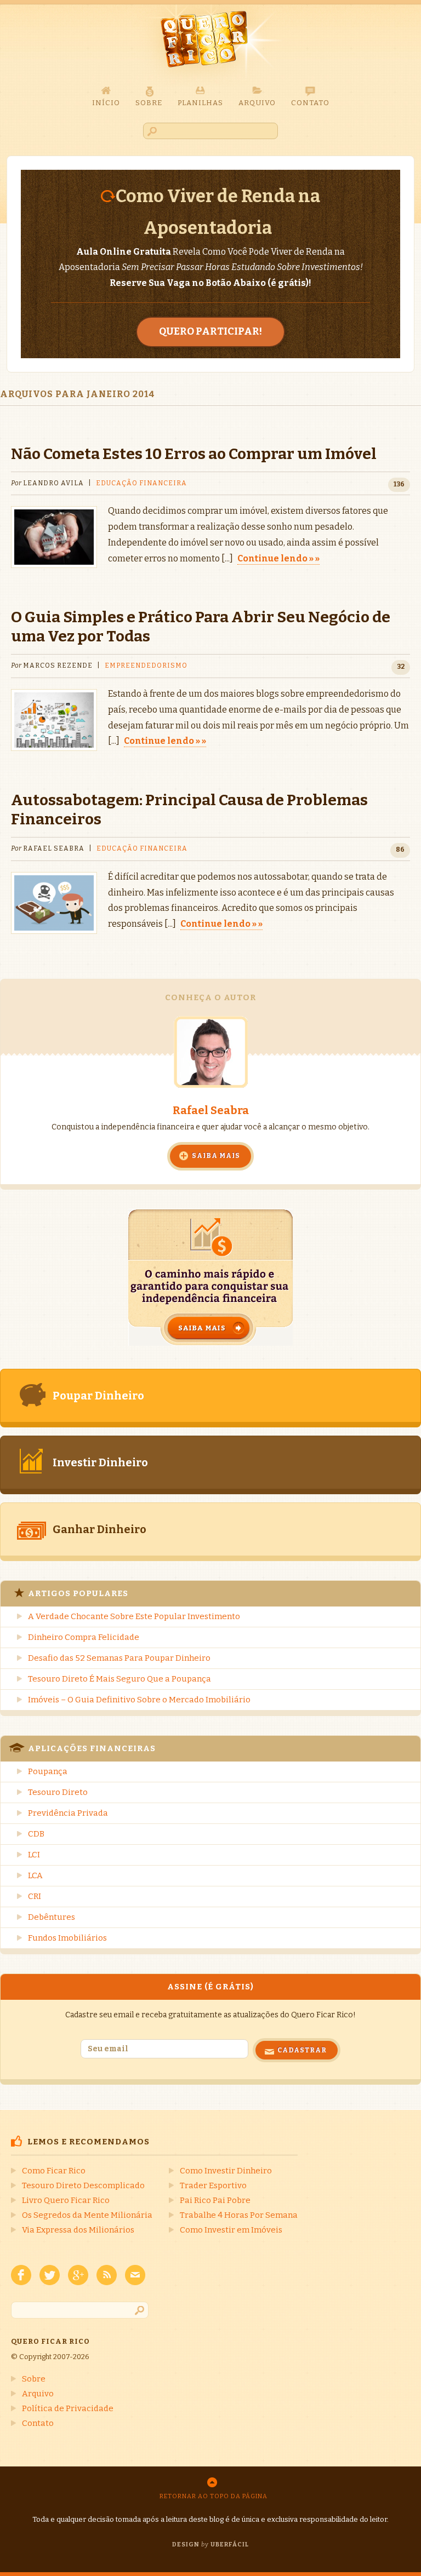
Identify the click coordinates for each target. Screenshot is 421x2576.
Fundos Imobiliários (67, 1938)
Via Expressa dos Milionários (78, 2230)
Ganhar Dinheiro (99, 1529)
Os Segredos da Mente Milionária (87, 2215)
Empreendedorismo (146, 665)
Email (135, 2275)
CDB (36, 1834)
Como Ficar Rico (54, 2171)
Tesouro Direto (58, 1792)
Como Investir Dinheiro (226, 2171)
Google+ (78, 2275)
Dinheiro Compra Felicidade (84, 1637)
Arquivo (38, 2394)
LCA (35, 1875)
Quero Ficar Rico (210, 45)
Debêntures (52, 1917)
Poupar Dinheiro (98, 1396)
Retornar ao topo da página (214, 2496)
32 (401, 667)
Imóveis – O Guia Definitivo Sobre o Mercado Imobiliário (139, 1700)
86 (400, 850)
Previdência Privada (68, 1813)
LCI (34, 1855)
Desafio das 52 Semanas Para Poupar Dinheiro (119, 1658)
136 (399, 484)
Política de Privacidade (68, 2408)
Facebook (21, 2275)
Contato (38, 2423)
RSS (107, 2275)
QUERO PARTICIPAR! (210, 331)
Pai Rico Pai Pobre (215, 2200)
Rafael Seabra (211, 1110)
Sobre (34, 2379)
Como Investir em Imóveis (231, 2230)
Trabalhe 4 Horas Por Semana (239, 2215)
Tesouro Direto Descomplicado (83, 2185)
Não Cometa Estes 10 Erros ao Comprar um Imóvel (194, 454)
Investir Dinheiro (100, 1462)
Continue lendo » (275, 558)
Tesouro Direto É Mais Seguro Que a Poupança (120, 1679)
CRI (35, 1896)
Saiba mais (216, 1156)
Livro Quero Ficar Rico (66, 2200)
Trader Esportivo (213, 2185)
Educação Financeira (141, 483)
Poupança (48, 1771)
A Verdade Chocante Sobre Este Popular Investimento (134, 1616)
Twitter (50, 2275)
